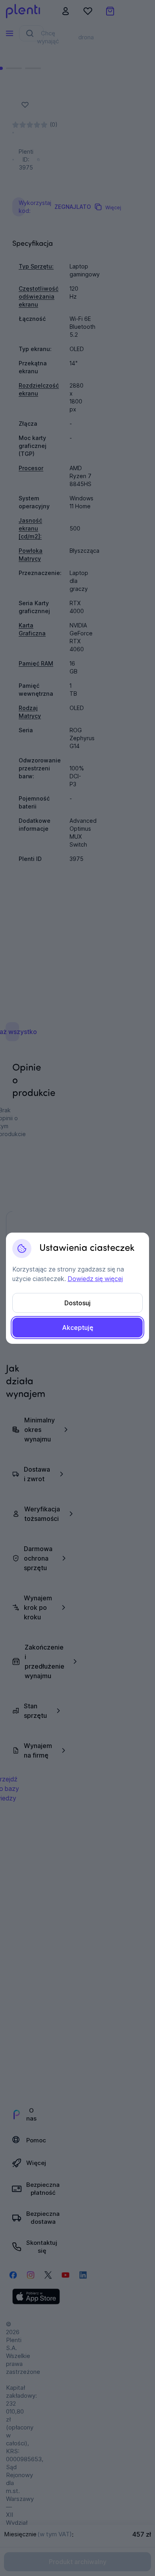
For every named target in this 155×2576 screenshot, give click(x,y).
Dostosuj (77, 1303)
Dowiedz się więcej (95, 1279)
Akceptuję (78, 1328)
